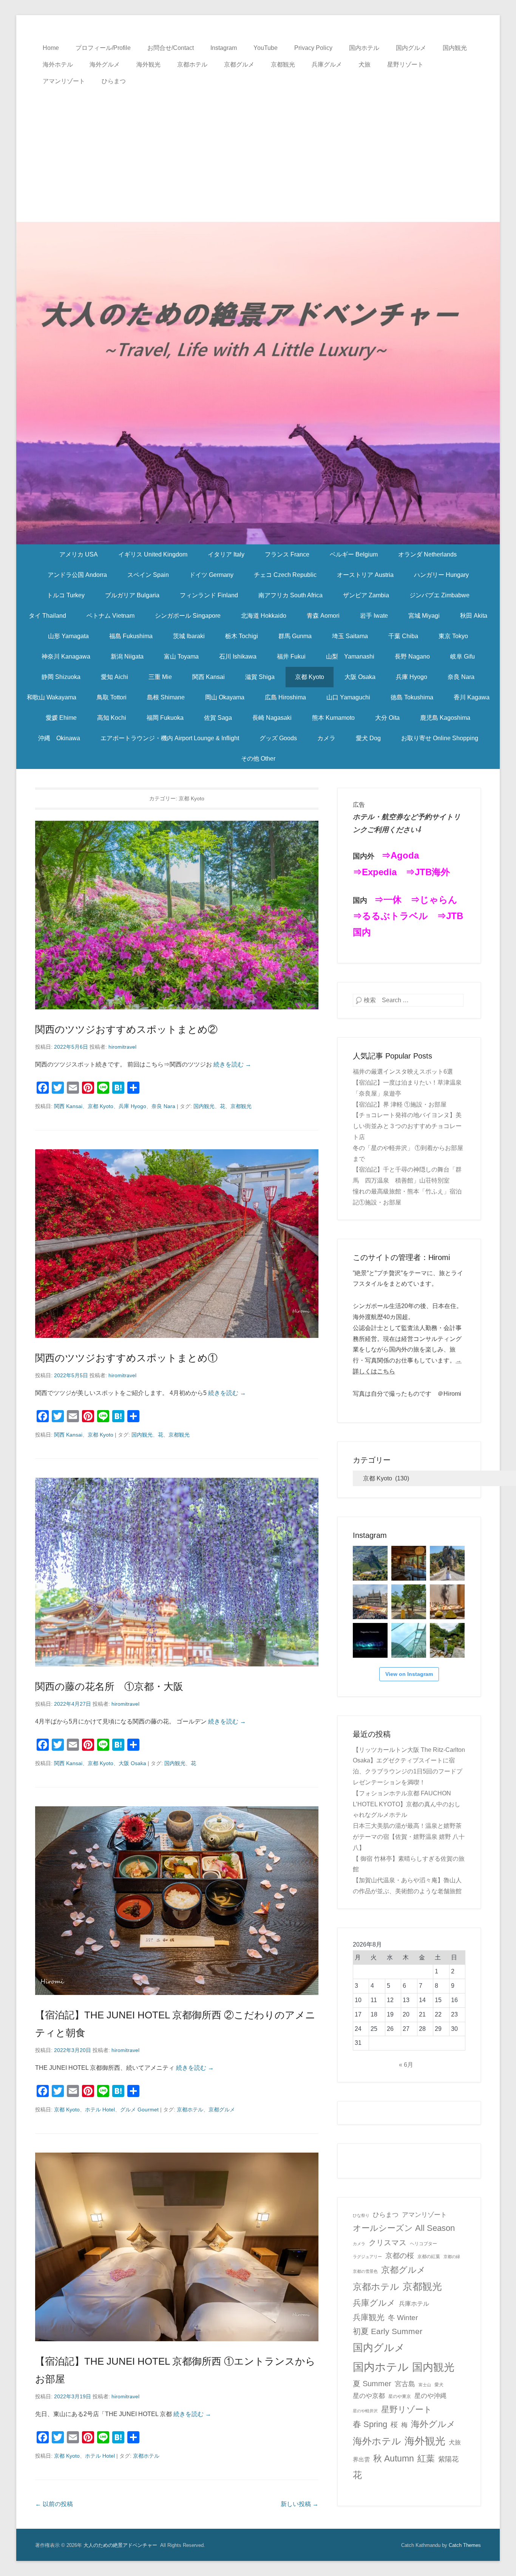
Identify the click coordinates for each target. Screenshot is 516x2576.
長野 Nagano (412, 656)
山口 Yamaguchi (348, 697)
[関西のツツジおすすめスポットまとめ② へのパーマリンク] (177, 915)
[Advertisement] (258, 146)
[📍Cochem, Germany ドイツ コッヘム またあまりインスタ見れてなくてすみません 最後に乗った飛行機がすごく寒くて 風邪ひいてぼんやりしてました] (370, 1563)
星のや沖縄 (430, 2396)
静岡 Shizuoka (61, 677)
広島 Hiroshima (285, 697)
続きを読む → (232, 1064)
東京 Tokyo (453, 636)
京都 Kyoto (310, 677)
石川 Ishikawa (238, 656)
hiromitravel (122, 1047)
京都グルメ (239, 64)
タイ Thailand (47, 616)
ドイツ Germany (211, 575)
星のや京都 (369, 2396)
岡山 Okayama (225, 697)
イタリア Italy (226, 554)
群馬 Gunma (295, 636)
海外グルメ (105, 64)
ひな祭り (361, 2215)
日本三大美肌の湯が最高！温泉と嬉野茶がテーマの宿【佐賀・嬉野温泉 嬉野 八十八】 (409, 1837)
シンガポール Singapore (188, 616)
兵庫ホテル (414, 2304)
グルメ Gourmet (139, 2109)
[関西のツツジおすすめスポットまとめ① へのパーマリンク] (177, 1244)
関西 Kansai (209, 677)
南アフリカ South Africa (290, 595)
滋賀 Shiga (260, 677)
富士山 (425, 2385)
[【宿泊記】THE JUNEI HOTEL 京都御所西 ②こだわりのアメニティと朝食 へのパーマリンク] (177, 1901)
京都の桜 (400, 2256)
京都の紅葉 (429, 2257)
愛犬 (439, 2385)
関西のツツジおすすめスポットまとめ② (126, 1029)
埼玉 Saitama (350, 636)
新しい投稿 (300, 2504)
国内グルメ (411, 48)
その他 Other (258, 759)
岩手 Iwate (374, 616)
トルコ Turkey (66, 595)
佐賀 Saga (218, 718)
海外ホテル (58, 64)
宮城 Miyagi (424, 616)
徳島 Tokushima (412, 697)
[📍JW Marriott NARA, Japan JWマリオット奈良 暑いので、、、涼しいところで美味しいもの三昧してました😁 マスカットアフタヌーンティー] (447, 1602)
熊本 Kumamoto (333, 718)
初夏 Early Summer (388, 2331)
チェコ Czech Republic (285, 575)
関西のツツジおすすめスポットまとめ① (126, 1358)
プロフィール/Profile (103, 48)
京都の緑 (452, 2257)
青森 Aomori (323, 616)
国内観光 (455, 48)
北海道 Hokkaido (264, 616)
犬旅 (365, 64)
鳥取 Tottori (112, 697)
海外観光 (148, 64)
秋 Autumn (394, 2458)
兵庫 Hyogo (412, 677)
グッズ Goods (278, 738)
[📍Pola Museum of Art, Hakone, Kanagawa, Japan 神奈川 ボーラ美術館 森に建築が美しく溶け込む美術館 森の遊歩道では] (409, 1640)
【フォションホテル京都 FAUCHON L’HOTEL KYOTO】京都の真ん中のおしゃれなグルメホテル (407, 1804)
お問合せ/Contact (171, 48)
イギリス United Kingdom (153, 554)
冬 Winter (403, 2317)
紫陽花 (448, 2459)
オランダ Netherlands (427, 554)
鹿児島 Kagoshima (445, 718)
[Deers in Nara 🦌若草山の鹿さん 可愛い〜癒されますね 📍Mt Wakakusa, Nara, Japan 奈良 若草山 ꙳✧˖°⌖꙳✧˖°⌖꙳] (409, 1602)
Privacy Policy (313, 48)
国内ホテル (364, 48)
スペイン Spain (148, 575)
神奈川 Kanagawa (66, 656)
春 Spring (370, 2424)
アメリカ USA (79, 554)
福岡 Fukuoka (165, 718)
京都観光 (283, 64)
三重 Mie (160, 677)
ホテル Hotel (100, 2109)
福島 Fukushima (131, 636)
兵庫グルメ (327, 64)
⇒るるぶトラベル (390, 916)
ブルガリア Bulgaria (132, 595)
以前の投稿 (54, 2504)
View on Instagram (409, 1674)
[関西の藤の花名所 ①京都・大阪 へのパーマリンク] (177, 1572)
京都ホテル (192, 64)
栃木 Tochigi (242, 636)
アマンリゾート (64, 81)
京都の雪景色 (365, 2271)
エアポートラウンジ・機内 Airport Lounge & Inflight (170, 738)
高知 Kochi (112, 718)
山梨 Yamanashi (350, 656)
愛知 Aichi (114, 677)
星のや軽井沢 (365, 2411)
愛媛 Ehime (61, 718)
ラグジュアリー (367, 2257)
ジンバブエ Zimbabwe (440, 595)
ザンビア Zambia (366, 595)
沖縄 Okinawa (59, 738)
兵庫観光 (369, 2317)
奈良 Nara (461, 677)
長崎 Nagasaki (272, 718)
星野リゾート (405, 64)
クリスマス (388, 2243)
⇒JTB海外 (428, 872)
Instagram (224, 48)
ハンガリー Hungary (441, 575)
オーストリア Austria (365, 575)
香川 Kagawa (472, 697)
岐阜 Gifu (463, 656)
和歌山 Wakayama (52, 697)
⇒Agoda (400, 855)
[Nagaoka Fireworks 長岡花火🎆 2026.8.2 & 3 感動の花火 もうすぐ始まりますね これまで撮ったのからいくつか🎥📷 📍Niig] (370, 1640)
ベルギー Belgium (354, 554)
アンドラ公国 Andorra (77, 575)
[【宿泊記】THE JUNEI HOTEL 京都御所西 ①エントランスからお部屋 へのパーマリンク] (177, 2247)
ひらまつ (114, 81)
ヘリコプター (423, 2244)
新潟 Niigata (127, 656)
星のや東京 (400, 2396)
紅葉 (426, 2458)
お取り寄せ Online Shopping (440, 738)
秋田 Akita (474, 616)
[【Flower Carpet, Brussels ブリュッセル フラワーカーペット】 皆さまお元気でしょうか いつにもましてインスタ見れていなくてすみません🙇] (370, 1602)
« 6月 (406, 2065)
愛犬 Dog (368, 738)
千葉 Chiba (403, 636)
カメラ (326, 738)
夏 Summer (372, 2384)
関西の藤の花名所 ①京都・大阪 (109, 1686)
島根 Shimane (166, 697)
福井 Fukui (291, 656)
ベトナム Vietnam (110, 616)
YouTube (266, 48)
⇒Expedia (375, 872)
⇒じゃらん (434, 900)
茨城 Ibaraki (189, 636)
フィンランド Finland (209, 595)
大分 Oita (387, 718)
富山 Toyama (181, 656)
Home (51, 48)
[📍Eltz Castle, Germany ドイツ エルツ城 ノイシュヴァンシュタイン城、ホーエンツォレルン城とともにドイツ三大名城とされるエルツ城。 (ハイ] (447, 1563)
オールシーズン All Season (404, 2228)
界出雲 (361, 2460)
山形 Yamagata (68, 636)
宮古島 (405, 2384)
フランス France (287, 554)
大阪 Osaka (360, 677)
